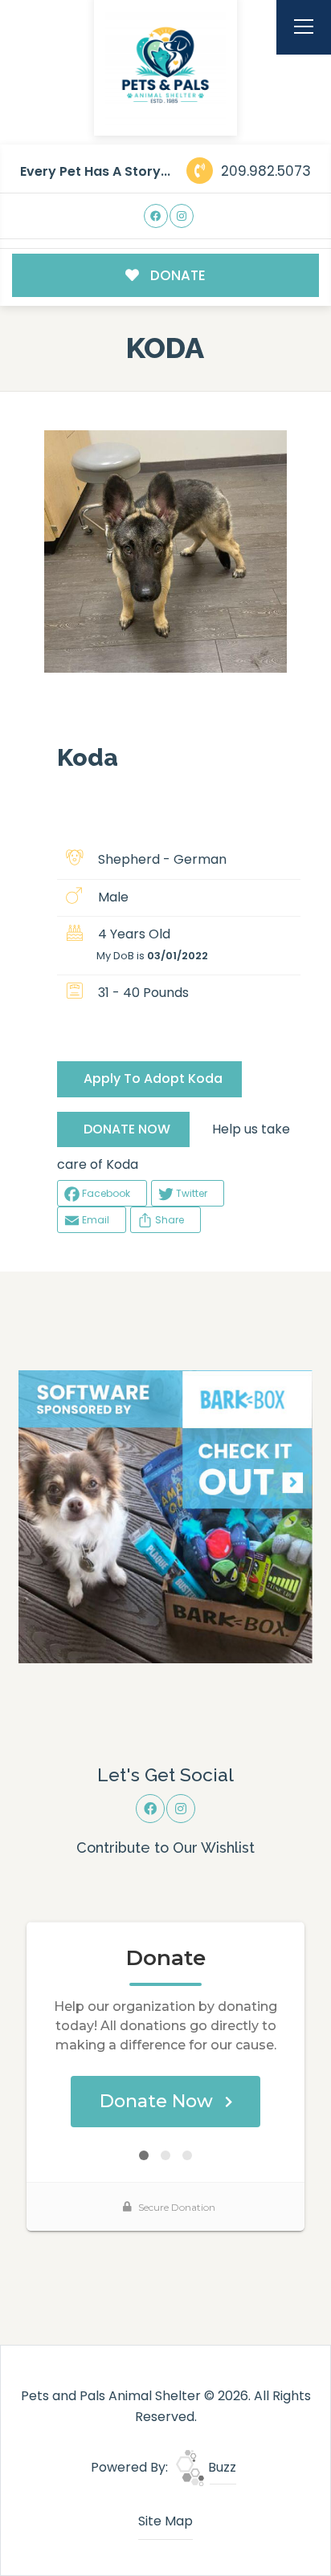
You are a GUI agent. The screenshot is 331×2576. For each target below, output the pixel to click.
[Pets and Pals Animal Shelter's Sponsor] (165, 1516)
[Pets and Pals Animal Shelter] (165, 65)
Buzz (221, 2467)
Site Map (165, 2521)
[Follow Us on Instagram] (182, 216)
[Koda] (165, 551)
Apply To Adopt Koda (153, 1078)
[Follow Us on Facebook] (156, 216)
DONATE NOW (127, 1129)
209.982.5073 (264, 171)
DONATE (176, 275)
